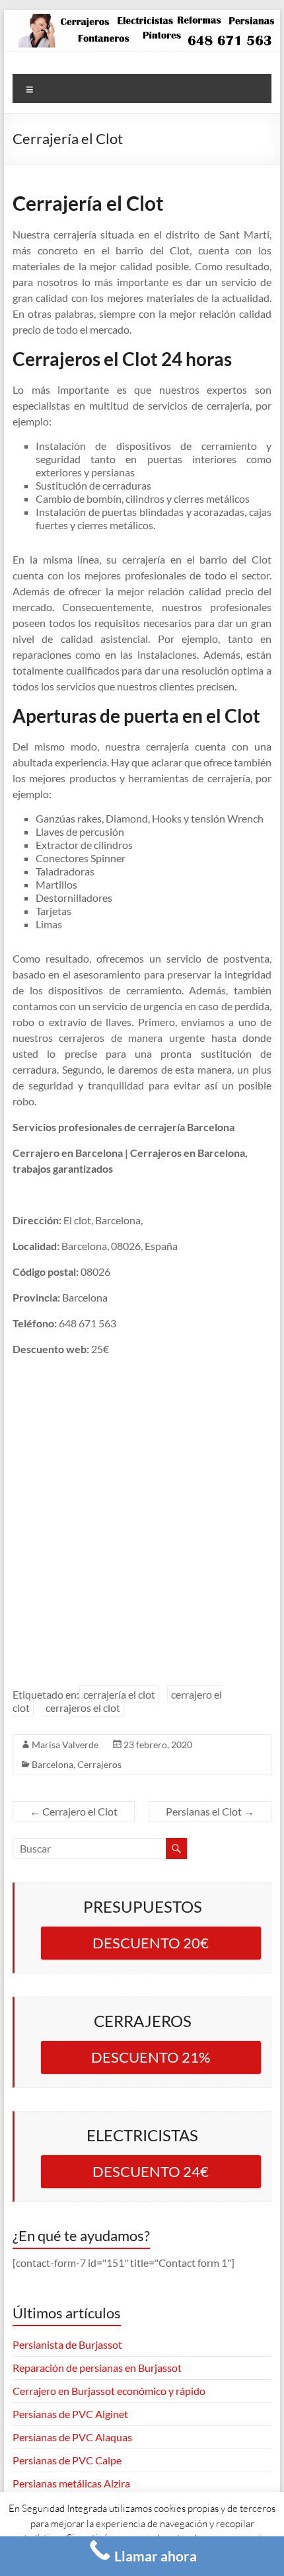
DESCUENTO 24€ (151, 2171)
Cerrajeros (99, 1764)
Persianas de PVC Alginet (70, 2414)
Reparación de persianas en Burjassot (97, 2368)
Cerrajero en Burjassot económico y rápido (109, 2391)
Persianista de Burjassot (67, 2344)
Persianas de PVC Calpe (67, 2460)
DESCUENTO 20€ (151, 1943)
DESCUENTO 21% (151, 2057)
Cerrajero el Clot (74, 1811)
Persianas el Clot (210, 1811)
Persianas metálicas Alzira (71, 2483)
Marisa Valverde (65, 1745)
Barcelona (53, 1764)
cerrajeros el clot (83, 1708)
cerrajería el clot (119, 1694)
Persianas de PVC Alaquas (72, 2437)
